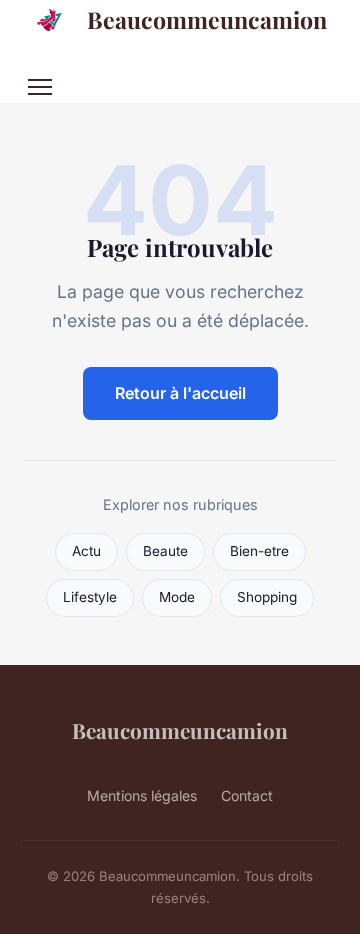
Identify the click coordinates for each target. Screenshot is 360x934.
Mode (177, 597)
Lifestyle (90, 597)
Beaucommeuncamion (207, 19)
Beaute (165, 551)
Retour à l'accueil (180, 393)
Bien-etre (259, 551)
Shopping (267, 597)
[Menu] (40, 87)
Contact (247, 795)
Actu (86, 551)
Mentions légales (142, 795)
